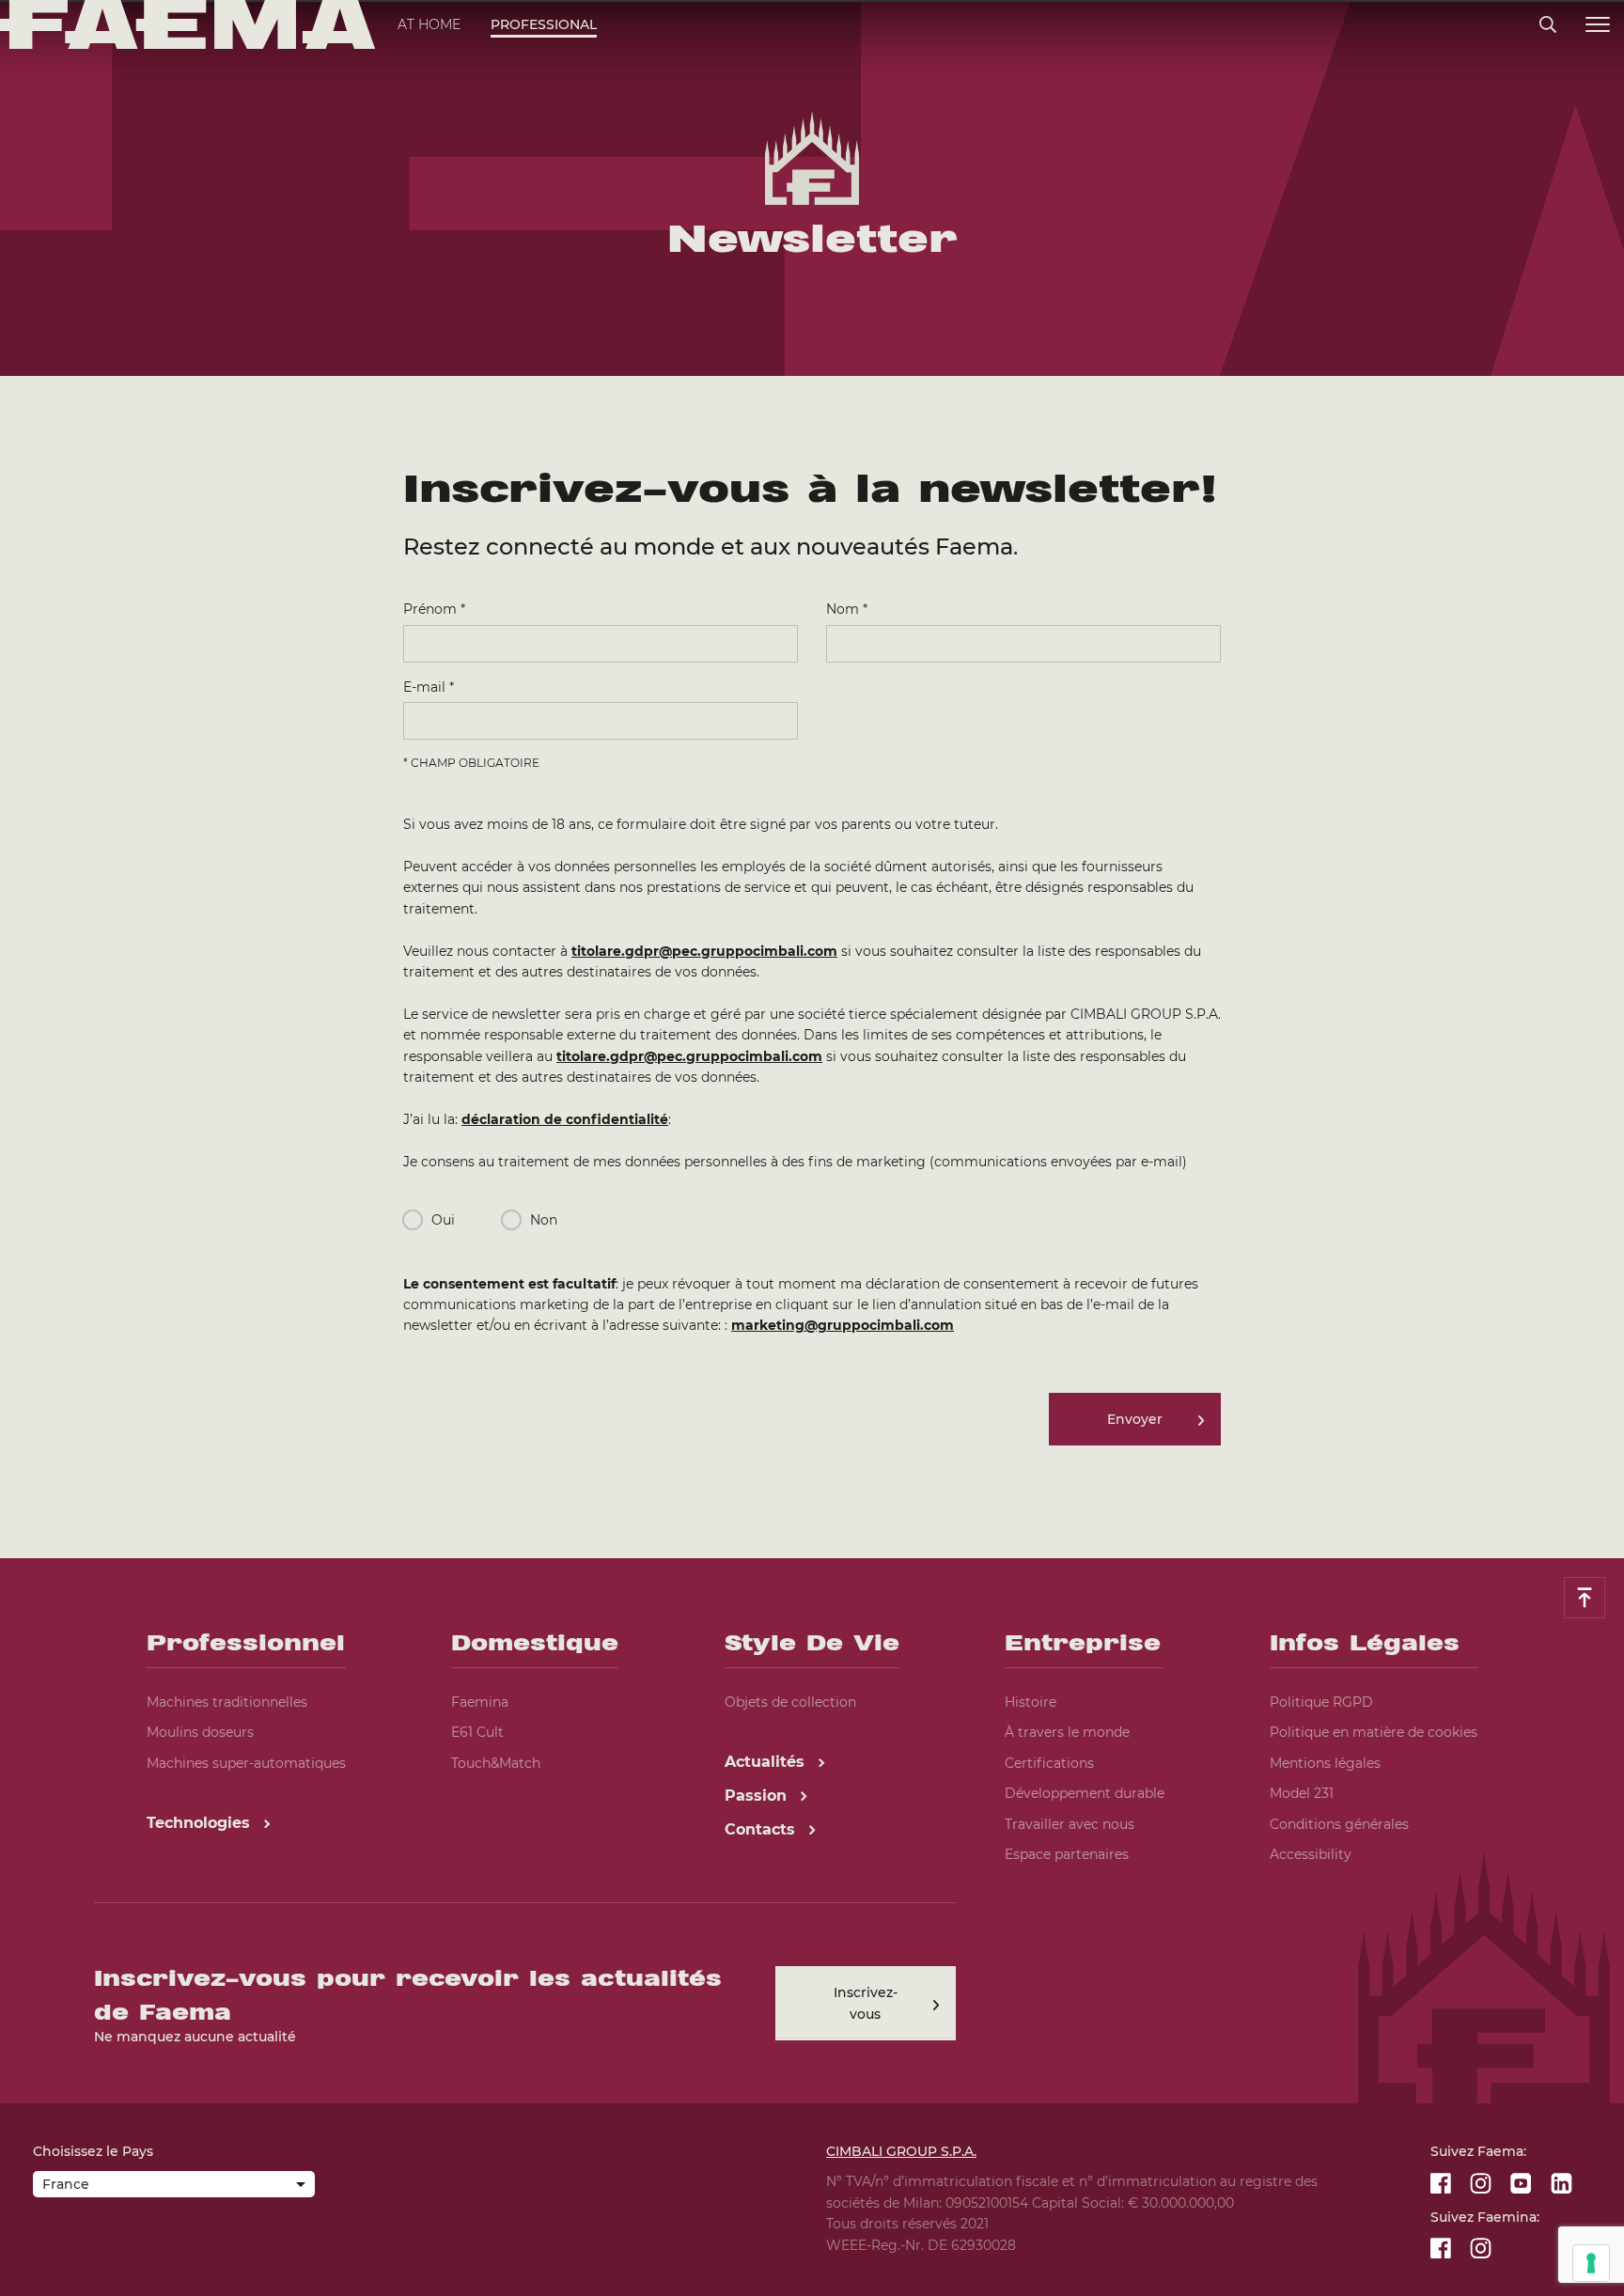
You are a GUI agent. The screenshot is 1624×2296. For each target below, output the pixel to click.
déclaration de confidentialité (565, 1119)
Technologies (201, 1823)
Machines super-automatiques (246, 1763)
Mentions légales (1325, 1763)
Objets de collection (790, 1702)
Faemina (480, 1702)
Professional (544, 24)
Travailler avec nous (1070, 1824)
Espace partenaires (1067, 1854)
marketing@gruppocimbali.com (843, 1325)
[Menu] (1598, 25)
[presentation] (812, 1148)
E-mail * (429, 687)
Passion (758, 1796)
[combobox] (174, 2186)
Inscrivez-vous (866, 2003)
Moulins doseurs (200, 1732)
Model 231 (1302, 1793)
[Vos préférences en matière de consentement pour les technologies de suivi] (1591, 2263)
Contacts (762, 1829)
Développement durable (1085, 1793)
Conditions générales (1339, 1824)
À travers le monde (1067, 1732)
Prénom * (434, 609)
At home (429, 24)
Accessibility (1311, 1854)
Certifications (1049, 1763)
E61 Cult (477, 1732)
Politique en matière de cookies (1374, 1732)
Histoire (1031, 1702)
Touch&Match (496, 1763)
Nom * (847, 609)
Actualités (767, 1762)
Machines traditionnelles (227, 1702)
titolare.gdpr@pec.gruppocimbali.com (704, 951)
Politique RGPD (1321, 1702)
